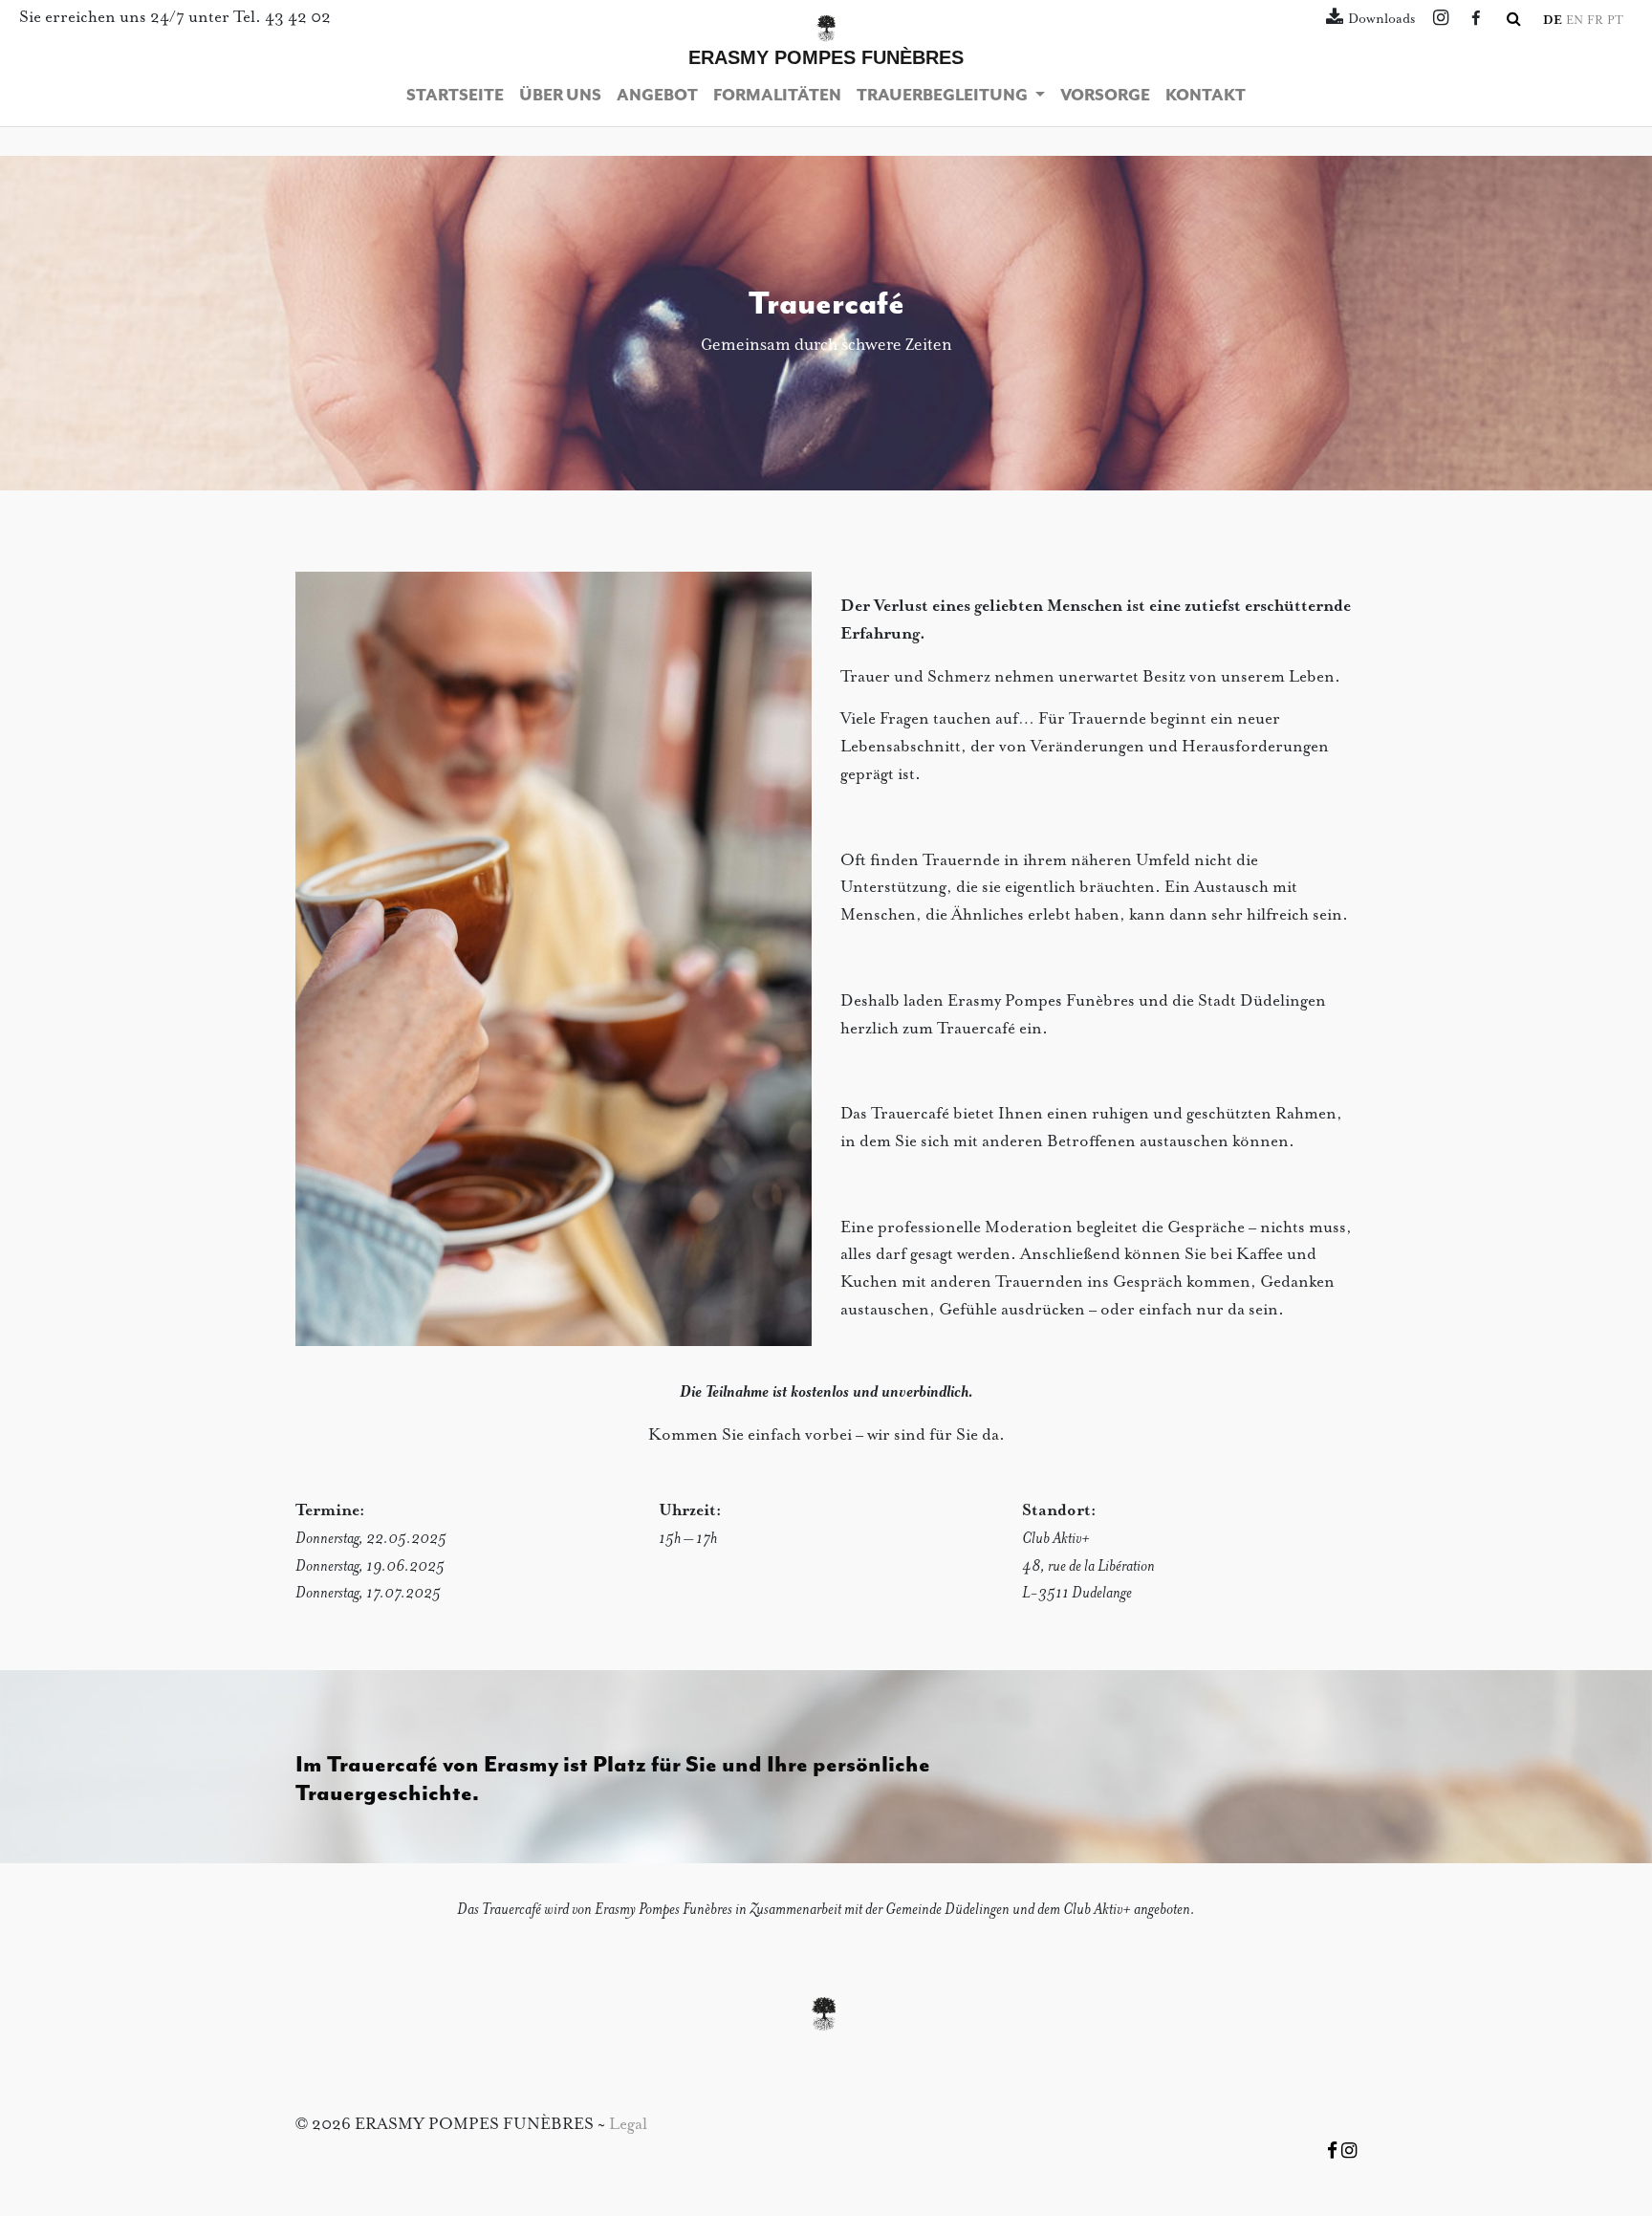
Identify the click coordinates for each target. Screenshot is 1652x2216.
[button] (1514, 20)
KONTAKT (1206, 96)
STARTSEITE (455, 96)
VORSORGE (1105, 96)
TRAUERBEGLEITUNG (944, 96)
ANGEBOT (657, 96)
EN (1575, 21)
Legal (628, 2125)
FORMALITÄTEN (777, 96)
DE (1553, 21)
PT (1615, 21)
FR (1595, 21)
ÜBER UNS (560, 96)
